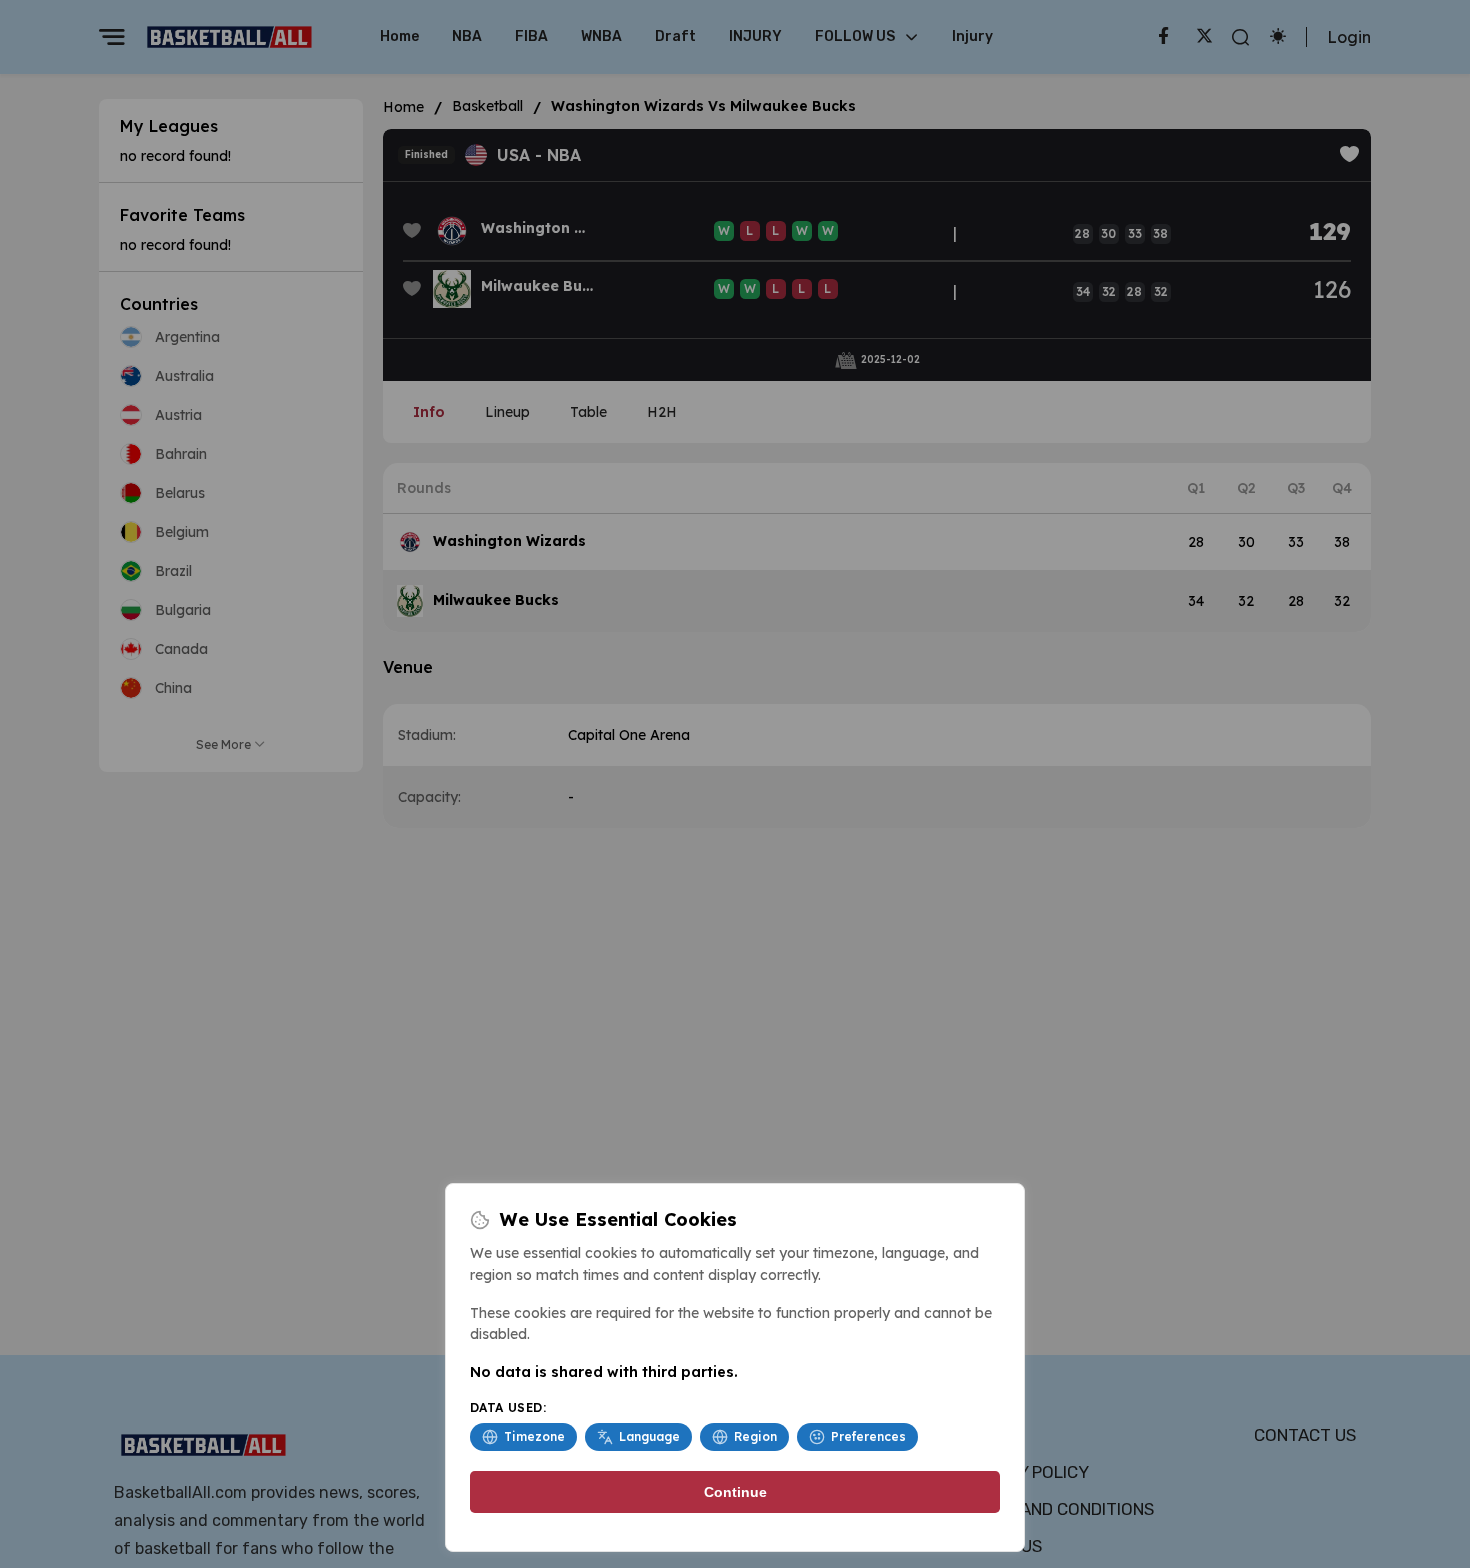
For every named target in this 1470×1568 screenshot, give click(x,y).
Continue (735, 1492)
